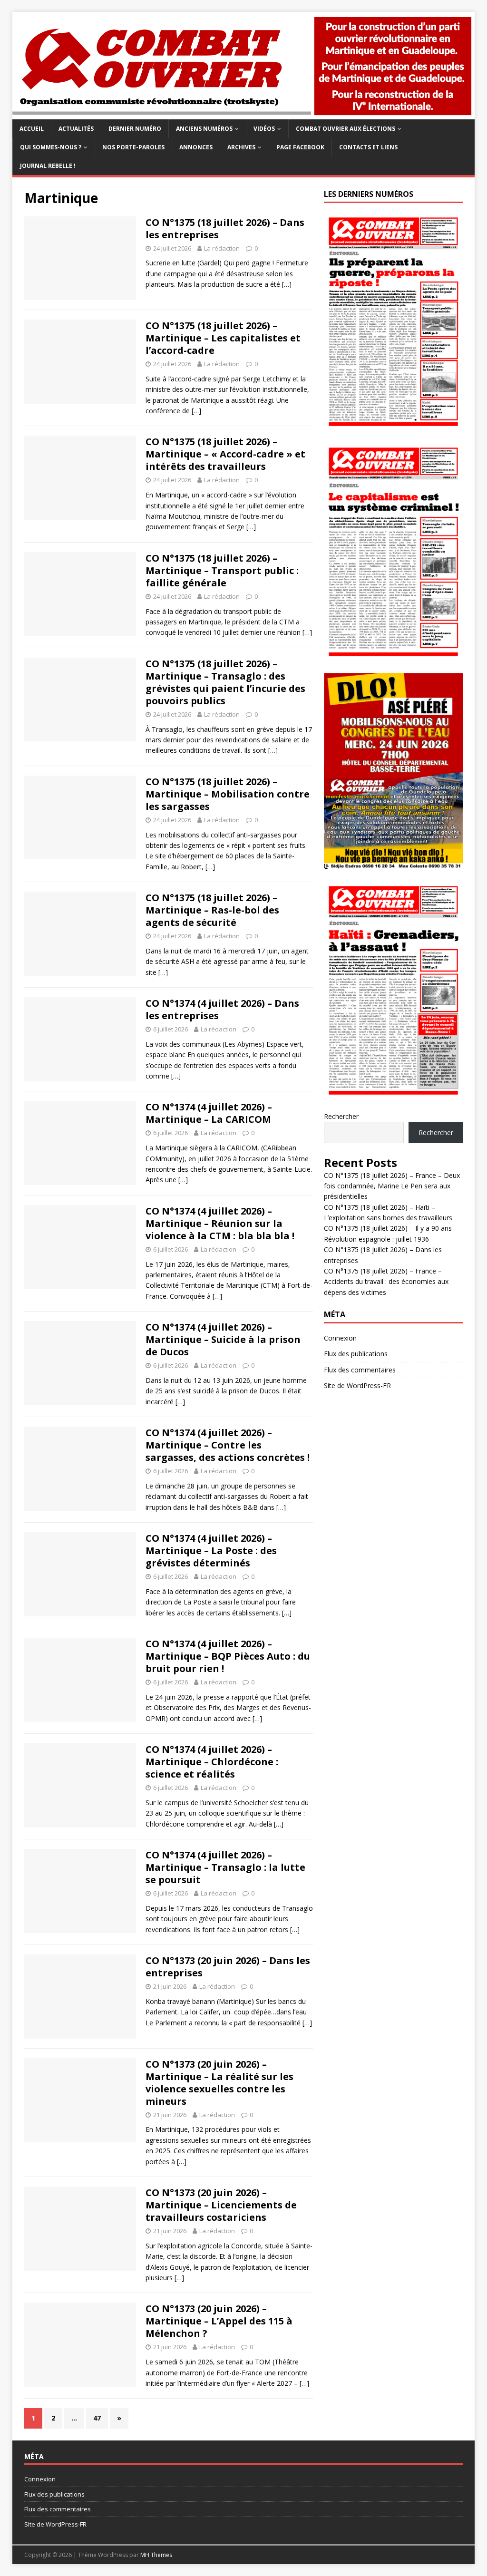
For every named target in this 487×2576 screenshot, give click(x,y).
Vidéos (264, 129)
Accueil (32, 129)
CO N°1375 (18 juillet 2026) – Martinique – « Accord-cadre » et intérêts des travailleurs (225, 454)
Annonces (196, 147)
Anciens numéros (204, 129)
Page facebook (300, 147)
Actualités (76, 129)
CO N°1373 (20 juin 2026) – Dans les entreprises (228, 1967)
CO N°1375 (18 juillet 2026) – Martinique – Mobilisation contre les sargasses (228, 794)
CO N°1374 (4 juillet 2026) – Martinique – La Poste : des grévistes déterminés (211, 1550)
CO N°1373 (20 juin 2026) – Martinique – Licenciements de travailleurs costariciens (221, 2205)
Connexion (340, 1338)
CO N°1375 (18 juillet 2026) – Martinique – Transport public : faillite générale (222, 570)
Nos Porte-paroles (133, 147)
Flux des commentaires (360, 1370)
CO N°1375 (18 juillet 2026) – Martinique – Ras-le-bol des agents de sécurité (212, 910)
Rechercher (341, 1116)
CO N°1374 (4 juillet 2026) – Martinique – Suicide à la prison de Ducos (223, 1339)
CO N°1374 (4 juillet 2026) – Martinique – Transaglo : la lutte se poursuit (225, 1867)
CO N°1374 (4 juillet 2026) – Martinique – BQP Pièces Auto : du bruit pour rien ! (228, 1656)
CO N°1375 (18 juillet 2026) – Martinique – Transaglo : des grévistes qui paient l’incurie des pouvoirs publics (225, 682)
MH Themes (156, 2555)
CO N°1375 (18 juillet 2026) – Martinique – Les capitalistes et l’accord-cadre (223, 338)
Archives (241, 147)
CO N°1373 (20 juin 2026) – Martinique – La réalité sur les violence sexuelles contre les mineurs (219, 2083)
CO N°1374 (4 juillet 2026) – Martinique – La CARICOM (209, 1113)
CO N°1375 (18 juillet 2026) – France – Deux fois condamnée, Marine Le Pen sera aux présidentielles (392, 1186)
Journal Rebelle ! (48, 166)
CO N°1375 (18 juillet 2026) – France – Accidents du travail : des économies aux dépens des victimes (386, 1282)
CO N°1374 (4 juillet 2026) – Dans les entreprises (222, 1009)
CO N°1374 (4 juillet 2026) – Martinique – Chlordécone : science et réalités (212, 1762)
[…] (287, 284)
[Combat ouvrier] (244, 113)
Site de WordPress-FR (357, 1385)
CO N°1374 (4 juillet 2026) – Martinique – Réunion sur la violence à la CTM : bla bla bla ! (220, 1223)
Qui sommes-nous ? (51, 147)
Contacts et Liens (368, 147)
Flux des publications (356, 1354)
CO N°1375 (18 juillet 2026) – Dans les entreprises (225, 228)
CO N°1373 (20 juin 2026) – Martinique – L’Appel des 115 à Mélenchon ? (219, 2321)
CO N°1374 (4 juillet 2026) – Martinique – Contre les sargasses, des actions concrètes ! (228, 1445)
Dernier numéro (135, 129)
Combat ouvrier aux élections (346, 129)
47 (97, 2418)
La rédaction (222, 248)
